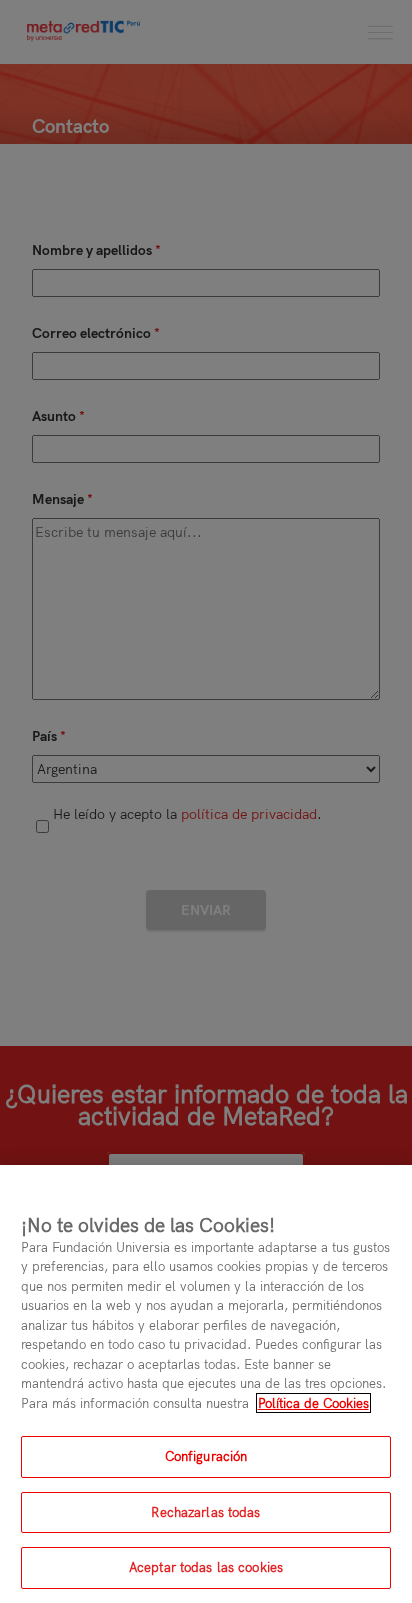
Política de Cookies (313, 1403)
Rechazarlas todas (205, 1512)
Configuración (206, 1456)
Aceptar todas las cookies (206, 1567)
